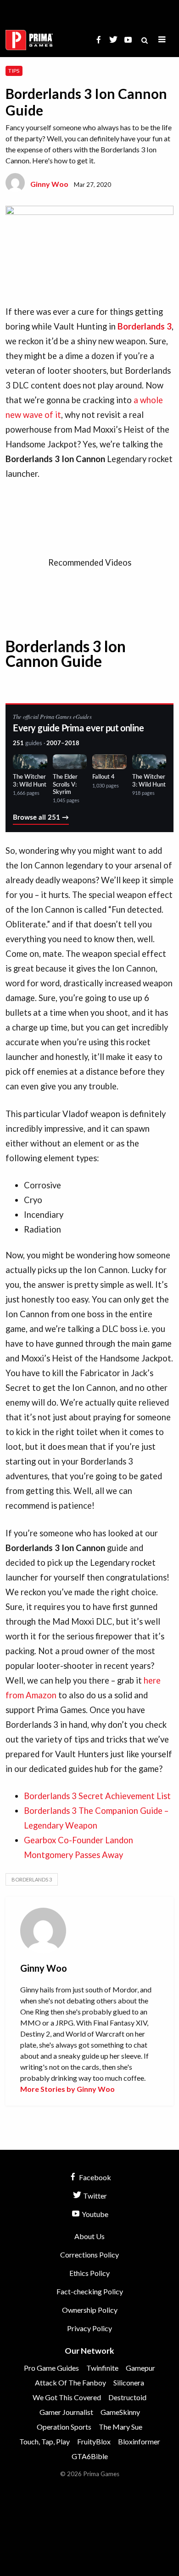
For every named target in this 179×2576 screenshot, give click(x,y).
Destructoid (127, 2397)
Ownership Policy (90, 2310)
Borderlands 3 (32, 1879)
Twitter (94, 2196)
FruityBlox (94, 2441)
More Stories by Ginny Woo (67, 2089)
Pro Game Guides (51, 2368)
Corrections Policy (89, 2255)
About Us (89, 2236)
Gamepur (140, 2368)
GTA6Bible (90, 2456)
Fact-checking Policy (90, 2291)
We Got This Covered (67, 2397)
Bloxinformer (139, 2441)
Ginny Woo (49, 184)
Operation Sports (64, 2427)
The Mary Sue (120, 2427)
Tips (14, 71)
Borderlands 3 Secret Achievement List (97, 1796)
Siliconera (129, 2382)
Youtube (94, 2214)
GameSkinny (120, 2412)
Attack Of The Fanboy (70, 2382)
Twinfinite (102, 2368)
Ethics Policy (89, 2273)
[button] (162, 40)
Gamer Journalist (66, 2412)
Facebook (94, 2177)
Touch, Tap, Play (45, 2441)
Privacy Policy (89, 2328)
